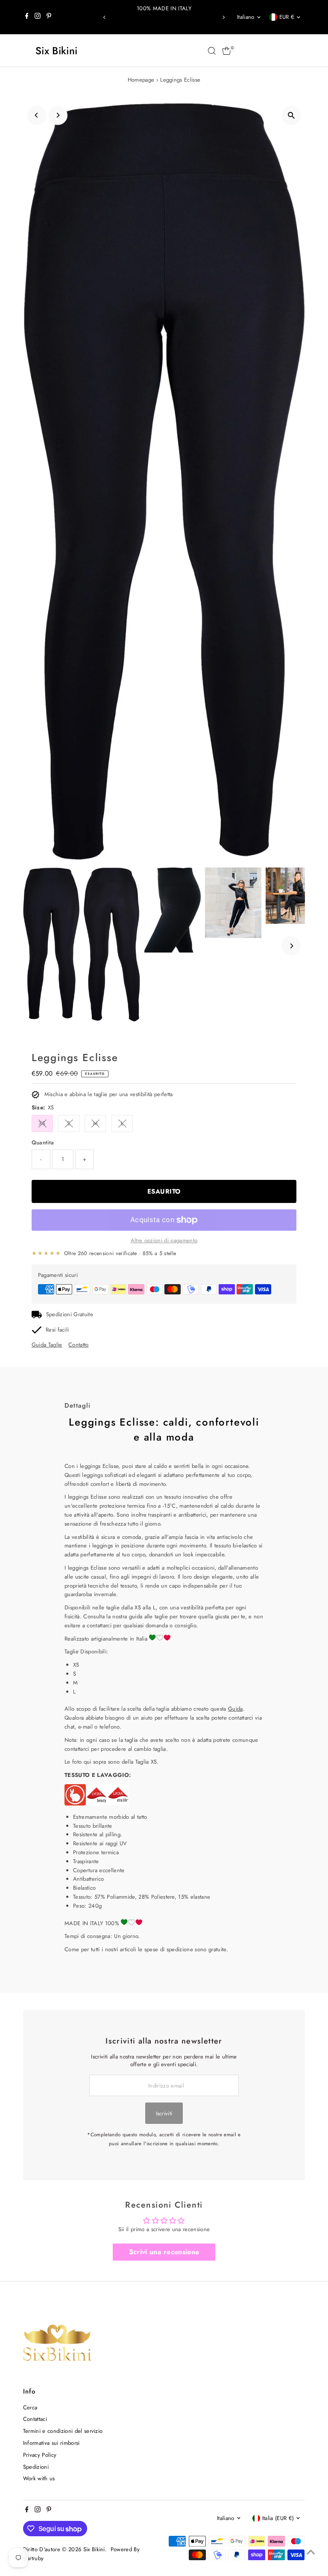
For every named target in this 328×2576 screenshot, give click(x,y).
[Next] (223, 17)
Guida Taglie (47, 1345)
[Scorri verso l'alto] (311, 2552)
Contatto (79, 1345)
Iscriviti (164, 2113)
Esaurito (164, 1191)
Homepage (141, 80)
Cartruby (34, 2558)
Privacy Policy (40, 2455)
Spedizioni (36, 2467)
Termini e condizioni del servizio (63, 2431)
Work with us (39, 2478)
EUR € (287, 17)
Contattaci (35, 2419)
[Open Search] (212, 51)
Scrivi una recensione (164, 2252)
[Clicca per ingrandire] (291, 116)
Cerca (30, 2407)
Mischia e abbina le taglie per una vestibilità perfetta (109, 1094)
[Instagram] (38, 17)
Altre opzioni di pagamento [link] (164, 1240)
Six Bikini (56, 51)
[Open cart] (227, 51)
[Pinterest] (49, 17)
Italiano (246, 17)
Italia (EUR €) (278, 2518)
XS (42, 1123)
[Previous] (105, 17)
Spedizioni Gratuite (70, 1314)
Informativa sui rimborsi (51, 2443)
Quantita (43, 1142)
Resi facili (57, 1330)
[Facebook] (27, 17)
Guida (236, 1709)
